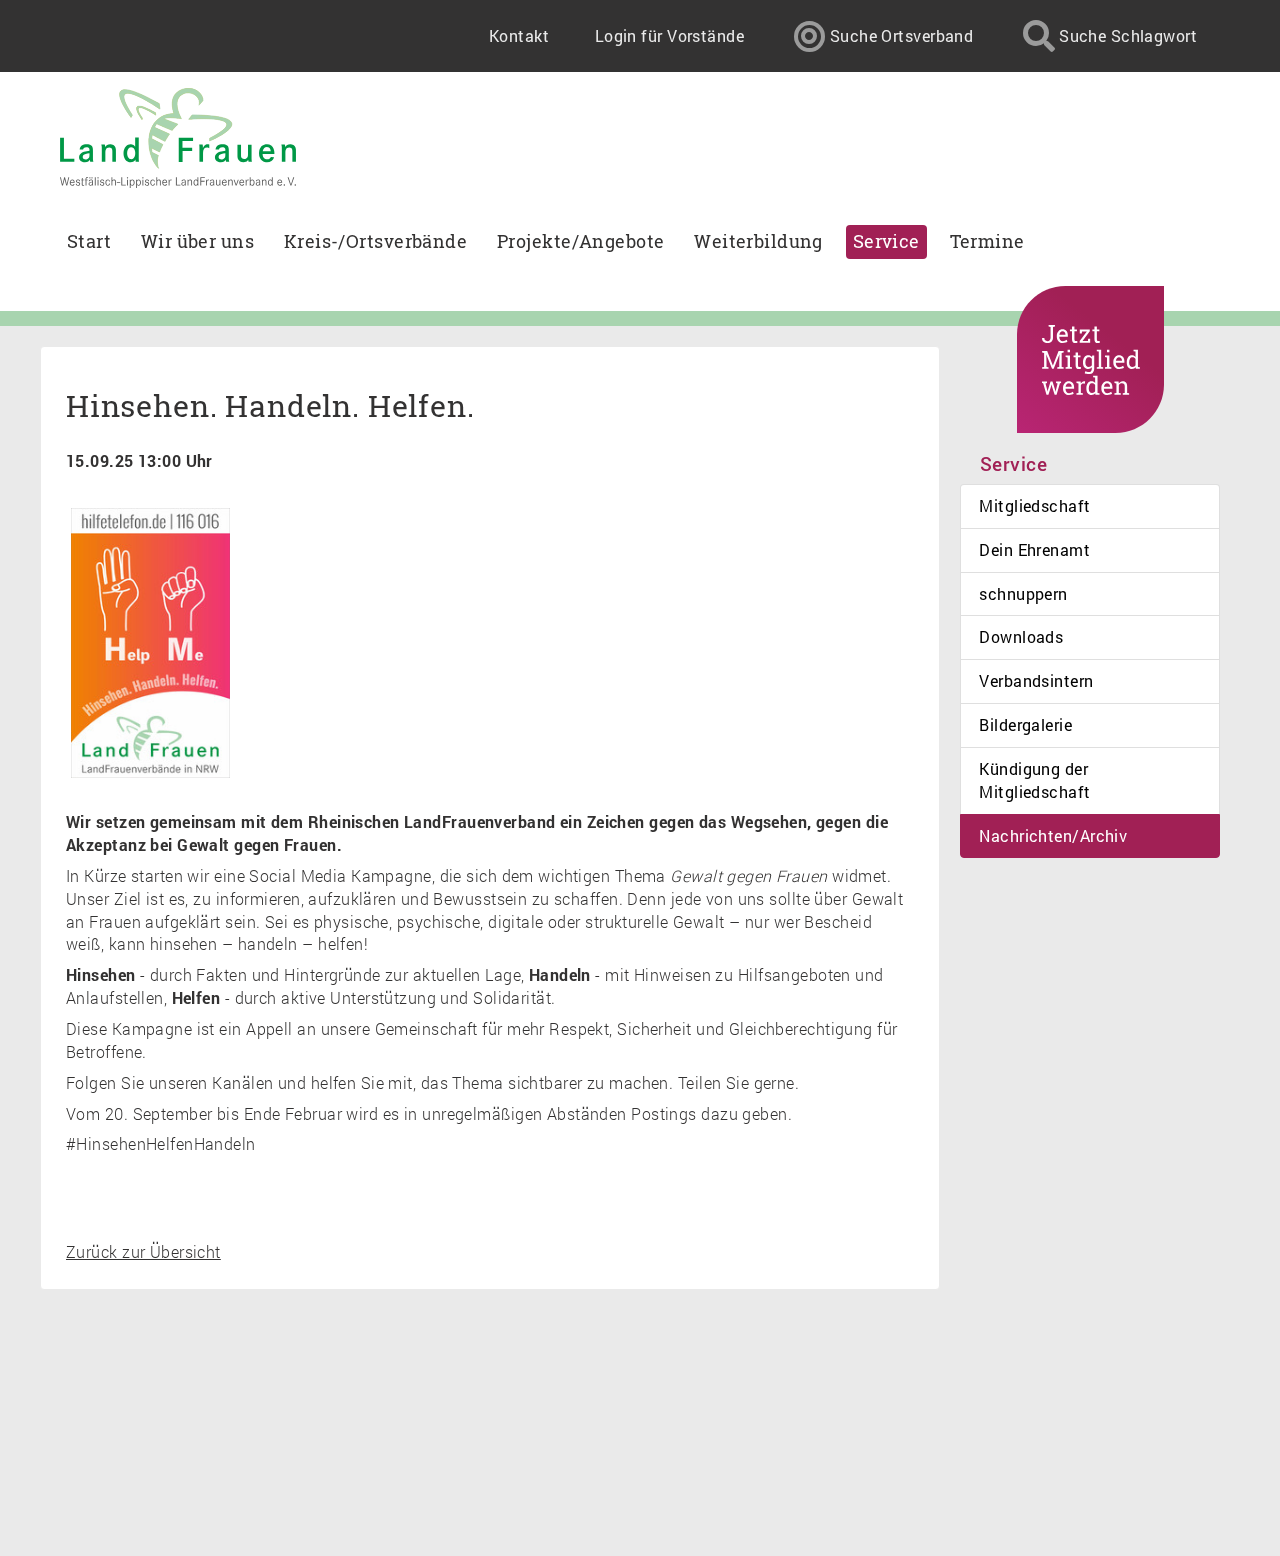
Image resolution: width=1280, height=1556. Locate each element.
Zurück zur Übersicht (143, 1251)
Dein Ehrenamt (1034, 549)
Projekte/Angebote (580, 241)
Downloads (1021, 636)
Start (89, 241)
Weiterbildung (758, 241)
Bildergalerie (1025, 724)
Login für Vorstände (669, 35)
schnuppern (1023, 593)
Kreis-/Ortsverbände (375, 241)
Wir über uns (197, 241)
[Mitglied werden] (1090, 359)
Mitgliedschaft (1034, 505)
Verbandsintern (1036, 680)
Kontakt (519, 35)
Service (886, 241)
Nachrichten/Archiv (1053, 835)
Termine (987, 241)
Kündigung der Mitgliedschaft (1034, 780)
